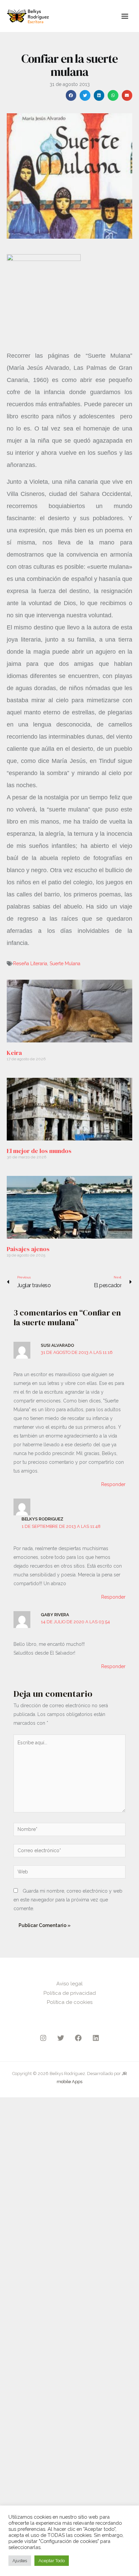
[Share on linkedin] (99, 95)
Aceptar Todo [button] (52, 2561)
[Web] (69, 1873)
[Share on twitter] (85, 95)
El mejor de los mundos (39, 1151)
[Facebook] (78, 2038)
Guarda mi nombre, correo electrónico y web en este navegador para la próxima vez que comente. (68, 1900)
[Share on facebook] (71, 95)
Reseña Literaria (30, 964)
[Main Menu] (125, 16)
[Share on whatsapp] (113, 95)
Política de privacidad (70, 1993)
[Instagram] (43, 2038)
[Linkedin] (96, 2038)
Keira (14, 1053)
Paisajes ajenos (28, 1249)
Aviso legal (69, 1984)
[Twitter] (61, 2038)
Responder (113, 1484)
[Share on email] (127, 95)
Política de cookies (70, 2002)
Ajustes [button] (20, 2561)
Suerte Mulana (65, 964)
